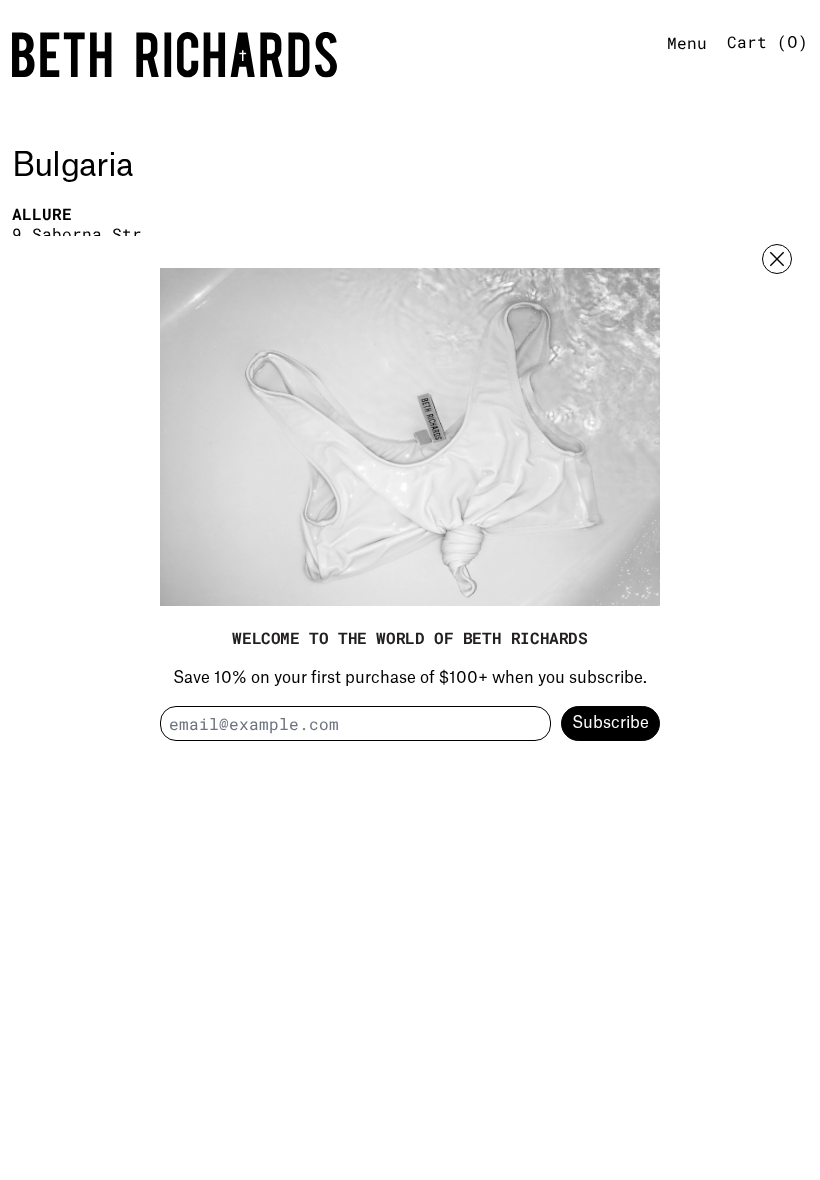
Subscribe (610, 723)
